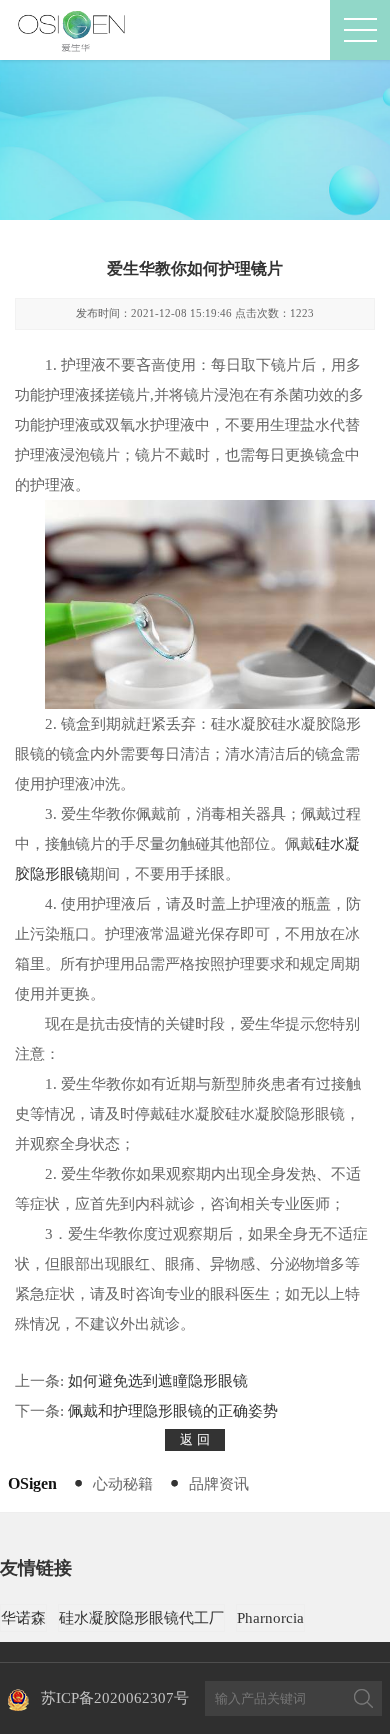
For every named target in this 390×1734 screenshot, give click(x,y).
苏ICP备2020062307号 (115, 1698)
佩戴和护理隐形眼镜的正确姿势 (173, 1411)
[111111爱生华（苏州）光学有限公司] (73, 30)
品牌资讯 (219, 1484)
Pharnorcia (270, 1618)
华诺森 (23, 1618)
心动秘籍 (123, 1484)
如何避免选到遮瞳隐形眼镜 (158, 1381)
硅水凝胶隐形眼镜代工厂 (141, 1618)
